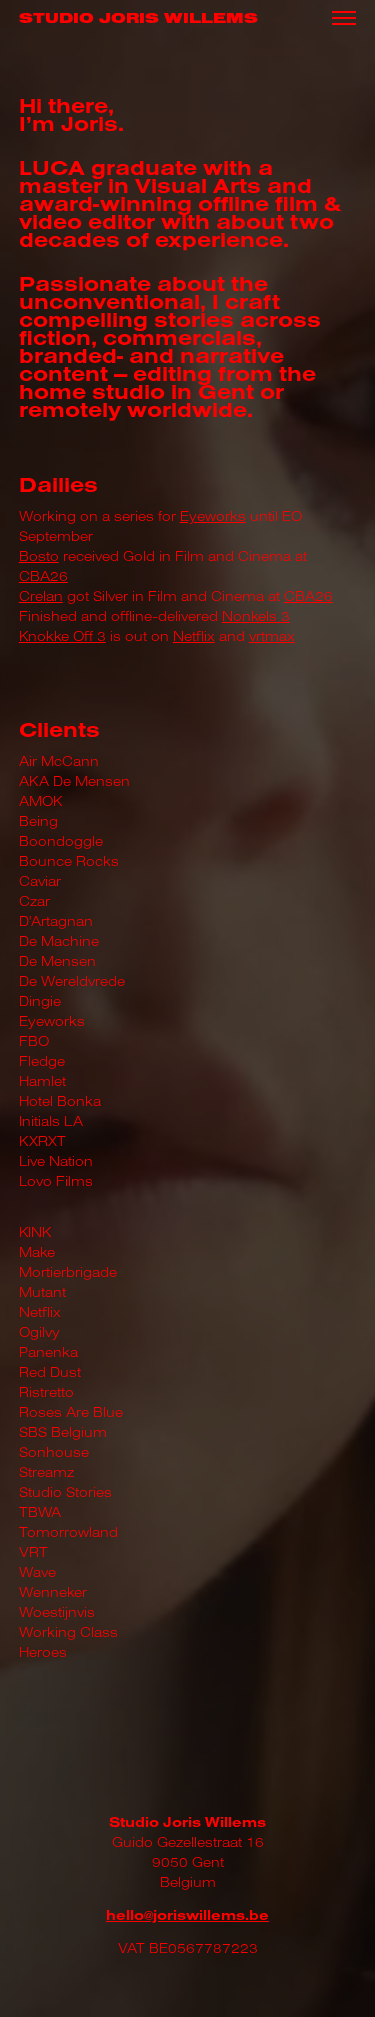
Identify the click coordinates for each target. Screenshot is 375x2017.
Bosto (39, 556)
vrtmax (272, 636)
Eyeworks (213, 516)
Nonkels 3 (256, 616)
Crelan (41, 596)
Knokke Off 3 (62, 636)
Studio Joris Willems (138, 18)
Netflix (194, 636)
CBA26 (43, 576)
